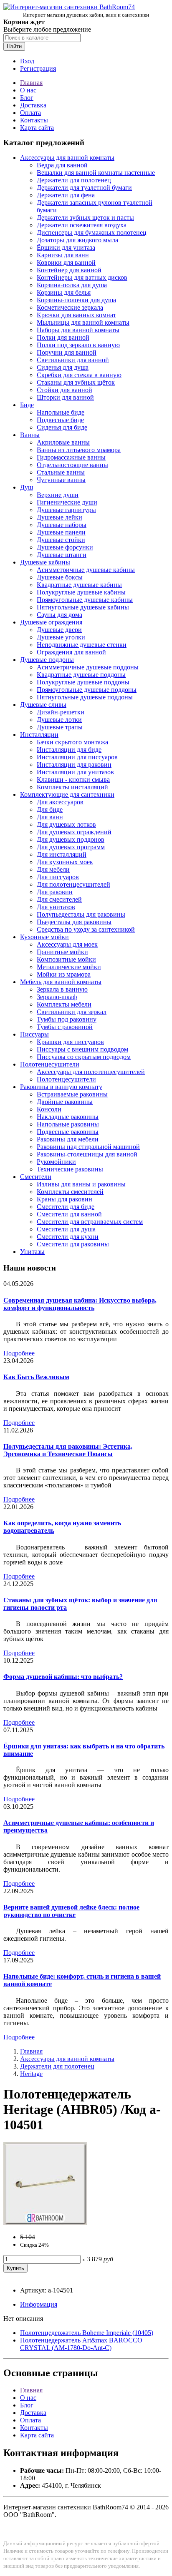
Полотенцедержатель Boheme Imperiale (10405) (87, 2333)
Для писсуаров (58, 877)
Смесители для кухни (68, 1237)
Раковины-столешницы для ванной (87, 1154)
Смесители (36, 1177)
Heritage (31, 2074)
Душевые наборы (62, 525)
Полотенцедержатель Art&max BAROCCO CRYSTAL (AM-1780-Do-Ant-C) (81, 2344)
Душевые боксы (60, 577)
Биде (27, 405)
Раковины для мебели (68, 1139)
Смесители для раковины (73, 1244)
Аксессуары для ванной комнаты (67, 158)
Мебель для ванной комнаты (61, 982)
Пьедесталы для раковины (74, 922)
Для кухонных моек (65, 862)
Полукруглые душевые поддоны (83, 682)
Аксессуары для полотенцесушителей (91, 1072)
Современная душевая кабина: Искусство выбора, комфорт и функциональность (80, 1304)
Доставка (33, 105)
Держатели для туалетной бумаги (84, 188)
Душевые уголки (61, 637)
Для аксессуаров (60, 802)
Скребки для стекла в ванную (79, 375)
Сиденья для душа (63, 367)
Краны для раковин (64, 1199)
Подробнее (19, 1353)
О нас (28, 90)
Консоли (49, 1109)
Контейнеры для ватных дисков (82, 277)
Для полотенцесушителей (73, 884)
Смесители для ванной (69, 1214)
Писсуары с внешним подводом (82, 1049)
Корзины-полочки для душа (76, 300)
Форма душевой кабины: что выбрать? (63, 1677)
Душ (27, 487)
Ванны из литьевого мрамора (79, 450)
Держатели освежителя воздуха (82, 225)
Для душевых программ (71, 847)
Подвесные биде (60, 420)
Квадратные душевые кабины (79, 585)
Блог (27, 98)
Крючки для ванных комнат (76, 315)
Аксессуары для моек (67, 944)
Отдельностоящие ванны (72, 465)
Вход (27, 61)
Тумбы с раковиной (65, 1027)
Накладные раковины (68, 1117)
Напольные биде (61, 412)
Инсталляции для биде (69, 750)
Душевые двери (59, 630)
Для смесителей (59, 899)
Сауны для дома (59, 615)
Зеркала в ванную (62, 989)
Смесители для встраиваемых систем (90, 1222)
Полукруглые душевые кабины (81, 592)
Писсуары (34, 1034)
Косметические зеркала (70, 307)
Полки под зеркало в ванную (78, 345)
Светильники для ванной (73, 360)
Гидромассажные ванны (71, 457)
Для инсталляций (62, 854)
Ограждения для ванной (71, 652)
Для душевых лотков (66, 824)
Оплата (30, 113)
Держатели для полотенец (74, 180)
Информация (39, 2304)
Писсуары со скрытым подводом (84, 1057)
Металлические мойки (69, 967)
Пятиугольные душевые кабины (83, 607)
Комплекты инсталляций (72, 787)
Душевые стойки (61, 540)
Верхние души (58, 495)
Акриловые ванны (63, 442)
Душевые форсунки (65, 547)
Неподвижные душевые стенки (82, 645)
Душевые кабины (45, 562)
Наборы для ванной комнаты (78, 330)
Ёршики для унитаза (66, 247)
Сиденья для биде (62, 427)
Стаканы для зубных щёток (76, 382)
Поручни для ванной (67, 352)
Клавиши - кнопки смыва (73, 780)
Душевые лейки (59, 517)
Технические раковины (70, 1169)
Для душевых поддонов (71, 839)
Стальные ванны (61, 472)
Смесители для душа (66, 1229)
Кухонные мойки (44, 937)
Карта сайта (37, 128)
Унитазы (32, 1252)
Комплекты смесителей (70, 1192)
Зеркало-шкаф (57, 997)
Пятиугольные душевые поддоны (85, 697)
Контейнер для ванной (69, 270)
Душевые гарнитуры (66, 510)
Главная (31, 83)
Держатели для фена (66, 195)
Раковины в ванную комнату (61, 1087)
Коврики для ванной (66, 262)
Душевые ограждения (51, 622)
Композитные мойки (66, 959)
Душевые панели (61, 532)
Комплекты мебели (64, 1004)
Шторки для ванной (65, 397)
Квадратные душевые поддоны (81, 675)
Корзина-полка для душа (72, 285)
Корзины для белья (64, 292)
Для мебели (53, 869)
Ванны (30, 435)
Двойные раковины (65, 1102)
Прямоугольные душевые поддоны (87, 690)
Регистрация (38, 68)
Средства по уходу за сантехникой (86, 929)
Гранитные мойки (62, 952)
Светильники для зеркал (72, 1012)
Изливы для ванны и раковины (81, 1184)
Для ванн (50, 817)
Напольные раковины (68, 1124)
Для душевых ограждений (74, 832)
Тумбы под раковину (67, 1019)
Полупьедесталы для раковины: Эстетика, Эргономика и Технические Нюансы (68, 1450)
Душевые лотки (59, 720)
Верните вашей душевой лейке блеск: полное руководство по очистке (71, 1911)
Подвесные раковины (68, 1132)
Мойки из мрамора (64, 974)
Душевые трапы (60, 727)
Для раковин (55, 892)
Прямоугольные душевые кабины (85, 600)
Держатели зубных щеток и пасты (85, 218)
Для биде (50, 809)
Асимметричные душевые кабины (86, 570)
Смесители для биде (66, 1207)
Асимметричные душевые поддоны (88, 667)
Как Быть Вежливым (36, 1377)
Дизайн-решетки (61, 712)
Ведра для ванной (62, 165)
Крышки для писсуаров (70, 1042)
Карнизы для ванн (63, 255)
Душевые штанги (62, 555)
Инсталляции (39, 735)
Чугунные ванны (61, 480)
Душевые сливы (43, 705)
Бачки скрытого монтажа (72, 742)
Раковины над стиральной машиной (88, 1147)
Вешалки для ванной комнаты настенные (96, 173)
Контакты (34, 120)
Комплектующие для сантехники (67, 794)
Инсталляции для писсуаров (77, 757)
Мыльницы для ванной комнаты (83, 322)
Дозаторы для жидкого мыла (77, 240)
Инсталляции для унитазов (75, 772)
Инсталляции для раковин (74, 765)
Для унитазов (56, 907)
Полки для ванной (63, 337)
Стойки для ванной (64, 390)
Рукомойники (56, 1162)
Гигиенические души (67, 502)
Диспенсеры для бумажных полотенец (92, 232)
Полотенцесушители (50, 1064)
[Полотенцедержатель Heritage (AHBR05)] (45, 2223)
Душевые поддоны (47, 660)
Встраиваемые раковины (72, 1094)
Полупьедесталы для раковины (81, 914)
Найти (14, 46)
